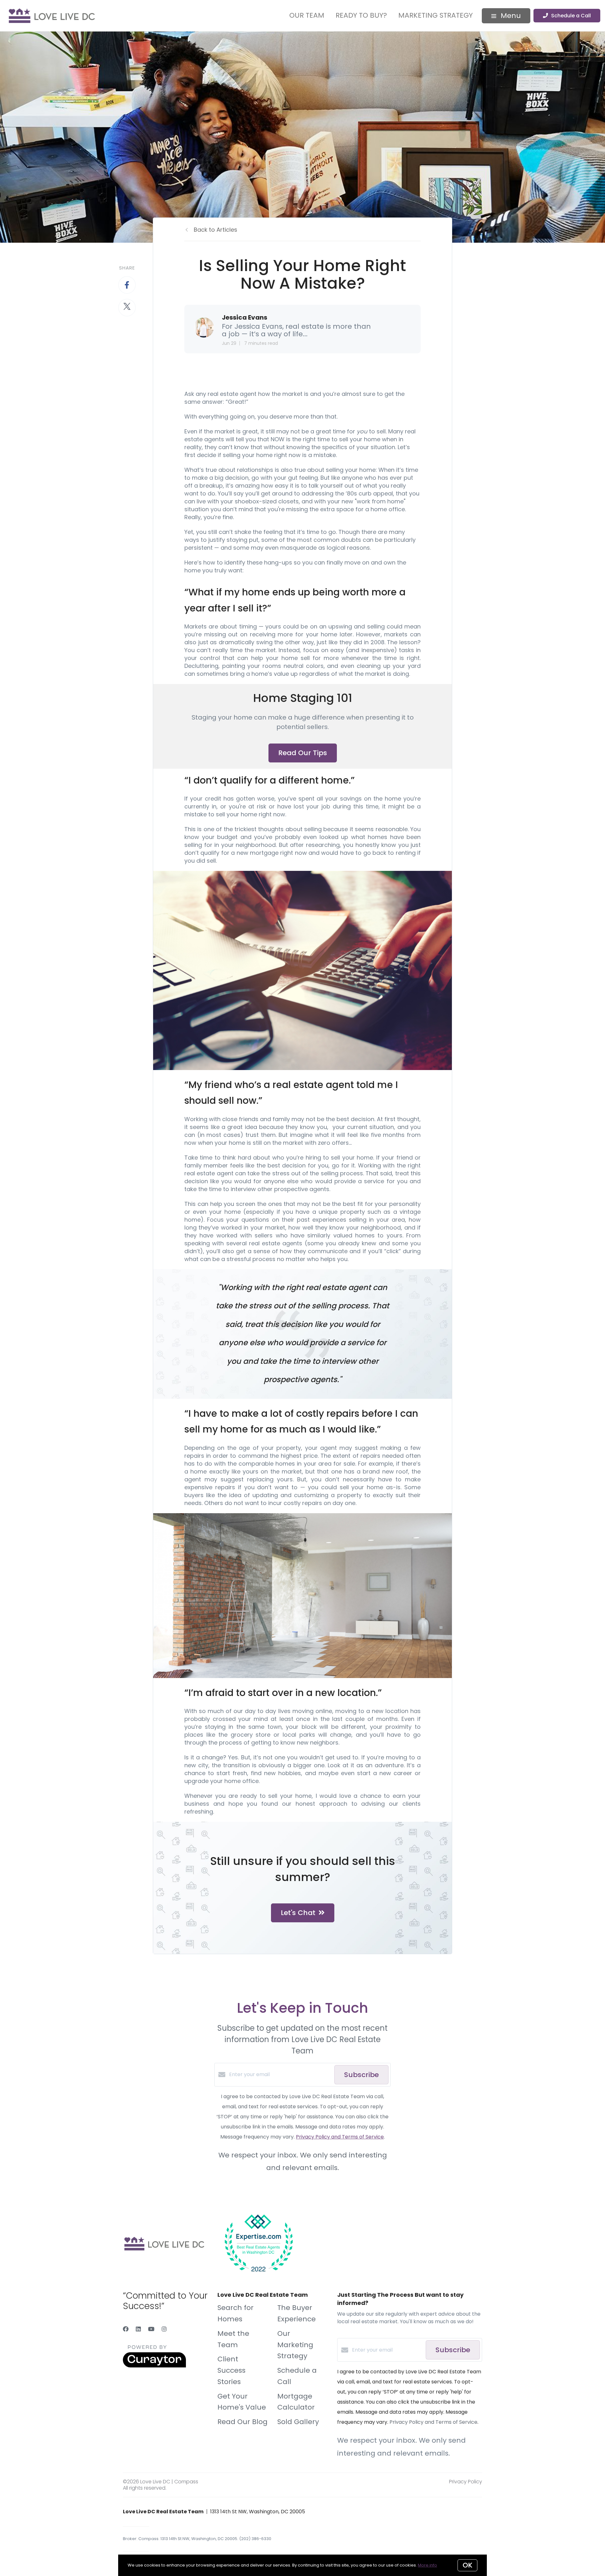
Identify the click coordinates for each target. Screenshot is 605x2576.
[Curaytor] (154, 2366)
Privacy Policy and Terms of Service (340, 2137)
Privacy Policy (466, 2482)
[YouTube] (151, 2329)
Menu (510, 16)
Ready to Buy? (361, 15)
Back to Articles (216, 230)
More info (427, 2565)
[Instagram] (164, 2329)
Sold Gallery (298, 2422)
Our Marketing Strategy (295, 2345)
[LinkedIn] (138, 2329)
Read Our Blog (242, 2422)
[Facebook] (126, 2329)
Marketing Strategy (435, 15)
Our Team (307, 15)
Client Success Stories (231, 2370)
